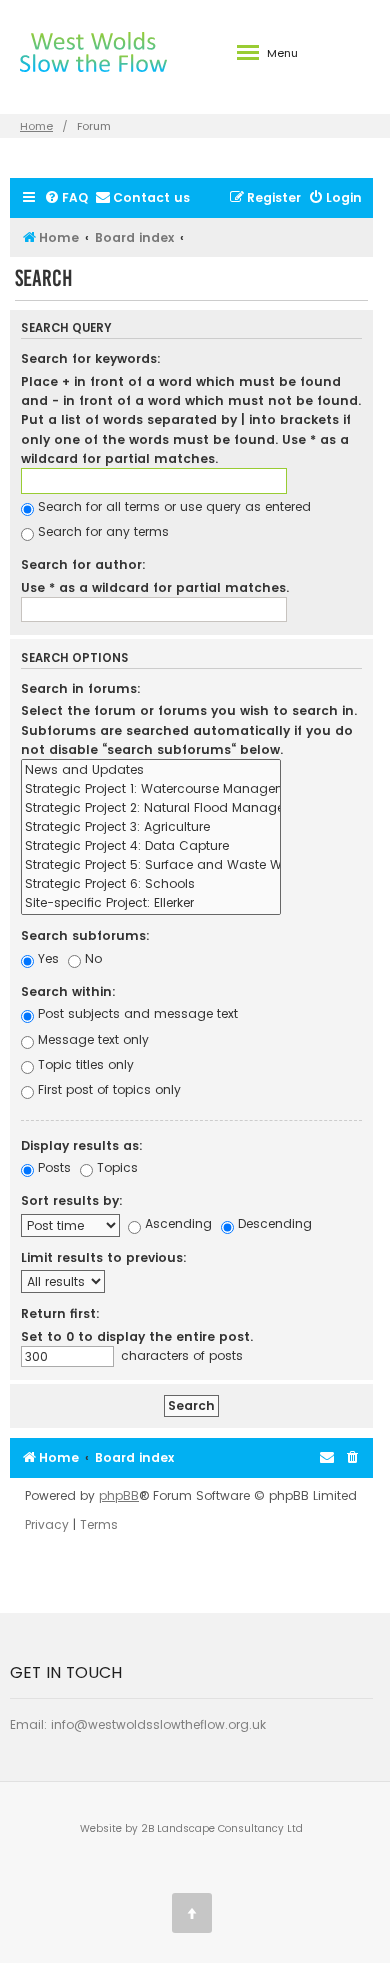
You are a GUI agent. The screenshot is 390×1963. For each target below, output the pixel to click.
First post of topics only (107, 1089)
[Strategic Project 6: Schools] (151, 884)
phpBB (119, 1496)
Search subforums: (85, 935)
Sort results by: (72, 1200)
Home (36, 126)
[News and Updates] (151, 770)
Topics (115, 1167)
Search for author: (83, 564)
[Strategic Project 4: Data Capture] (151, 846)
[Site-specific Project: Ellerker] (151, 903)
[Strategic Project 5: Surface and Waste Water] (151, 865)
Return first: (60, 1313)
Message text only (91, 1039)
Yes (46, 958)
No (91, 958)
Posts (52, 1167)
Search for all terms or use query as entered (172, 506)
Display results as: (82, 1145)
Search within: (68, 991)
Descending (273, 1223)
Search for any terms (101, 531)
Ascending (176, 1223)
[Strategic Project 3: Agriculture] (151, 827)
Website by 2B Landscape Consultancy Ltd (191, 1828)
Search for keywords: (91, 358)
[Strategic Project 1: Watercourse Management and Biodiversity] (151, 789)
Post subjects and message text (136, 1013)
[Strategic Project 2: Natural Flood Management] (151, 808)
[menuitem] (66, 198)
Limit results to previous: (104, 1257)
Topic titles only (84, 1064)
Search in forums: (81, 688)
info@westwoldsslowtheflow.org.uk (158, 1724)
